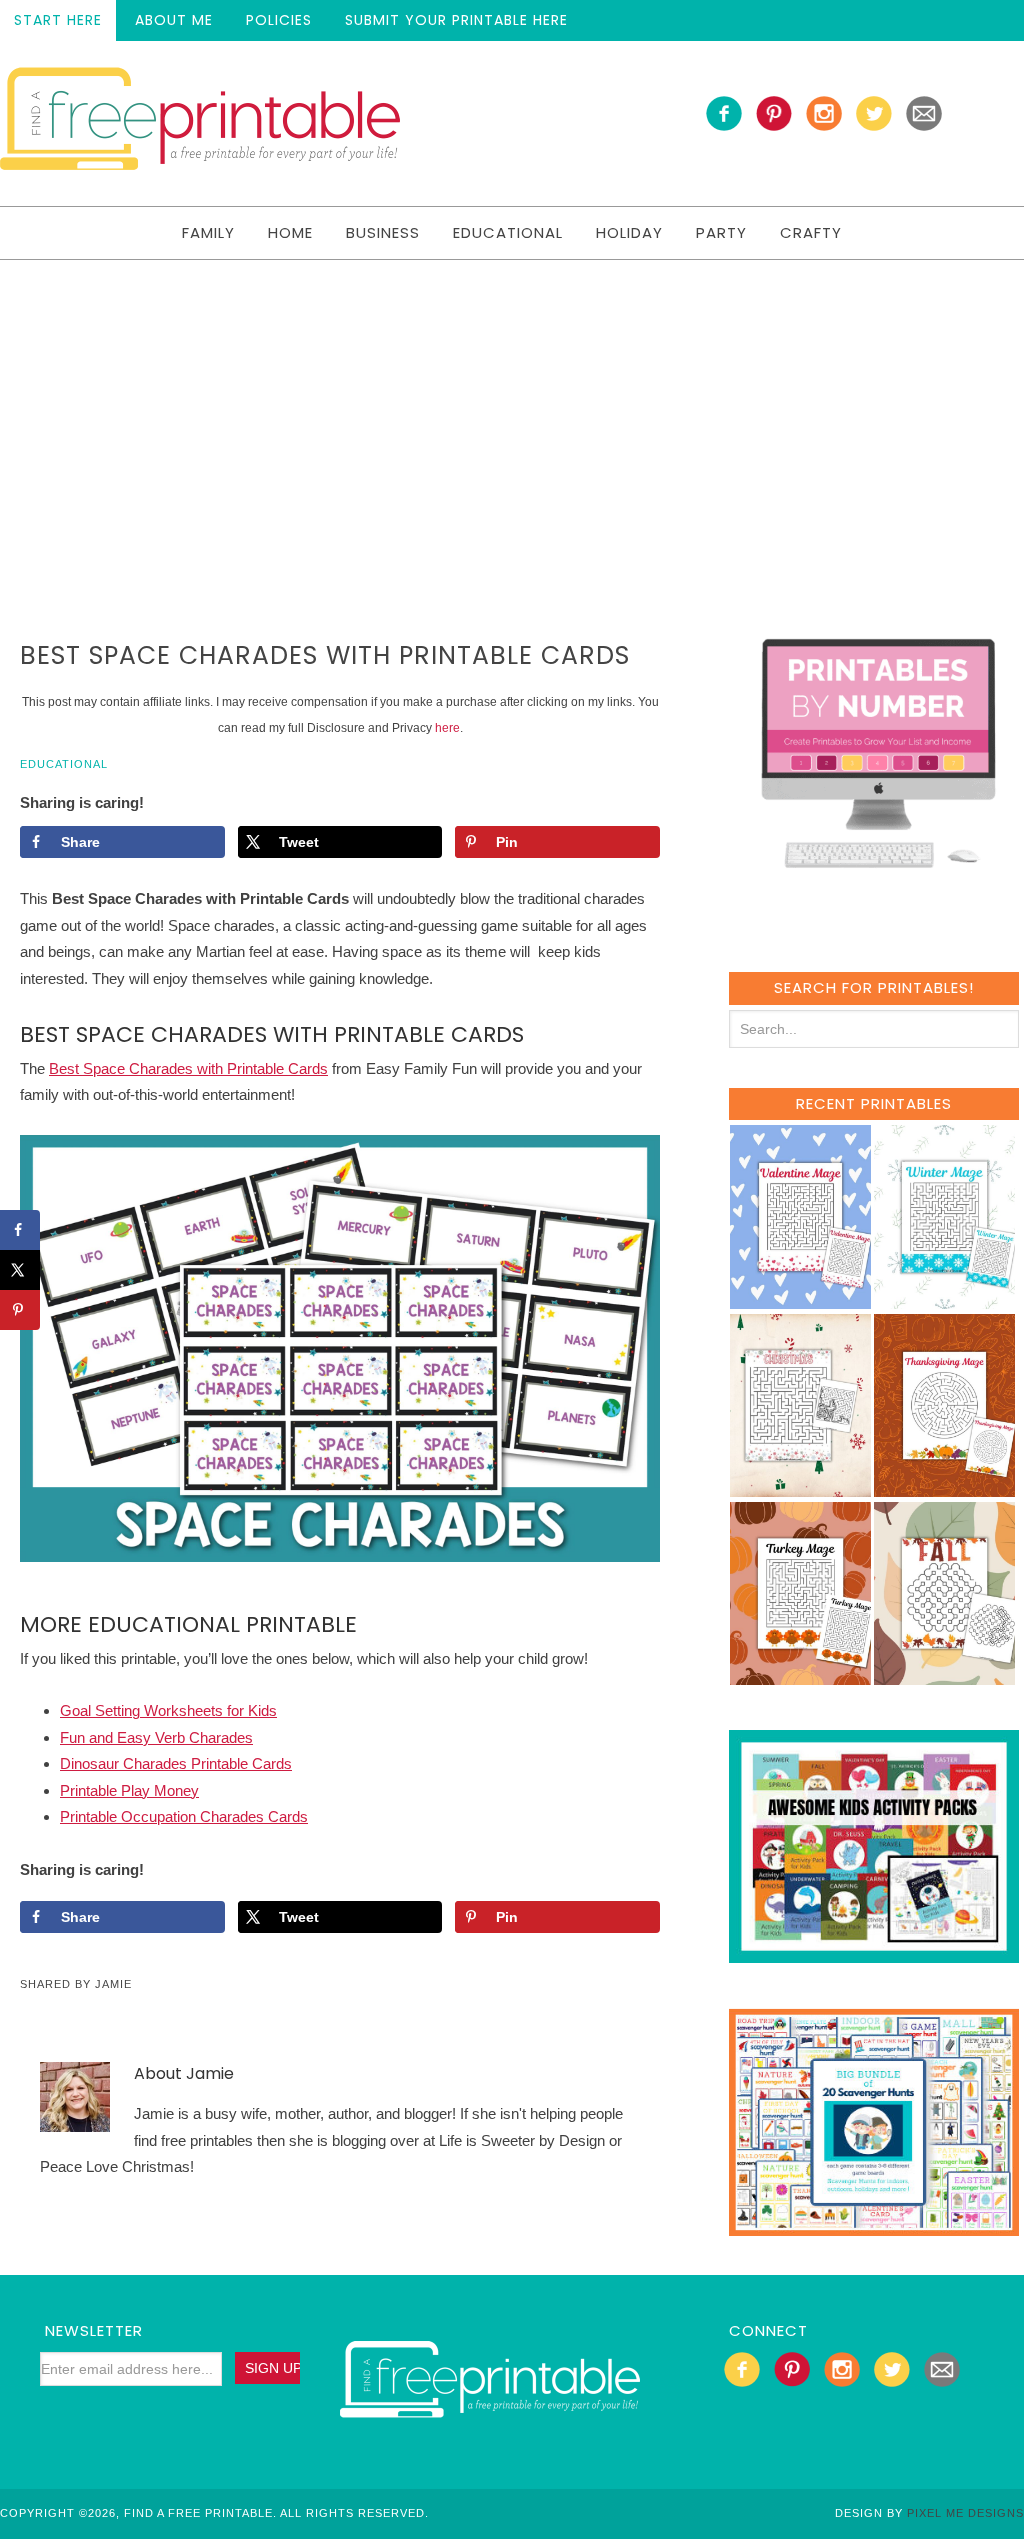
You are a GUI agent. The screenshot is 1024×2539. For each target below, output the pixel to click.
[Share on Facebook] (20, 1230)
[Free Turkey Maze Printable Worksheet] (800, 1675)
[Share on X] (20, 1270)
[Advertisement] (512, 410)
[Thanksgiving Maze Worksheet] (944, 1487)
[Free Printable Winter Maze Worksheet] (944, 1299)
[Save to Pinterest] (20, 1310)
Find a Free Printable (200, 123)
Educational (64, 764)
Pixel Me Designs (965, 2513)
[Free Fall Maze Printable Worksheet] (944, 1675)
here (447, 728)
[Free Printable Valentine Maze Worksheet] (800, 1299)
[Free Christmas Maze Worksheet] (800, 1487)
